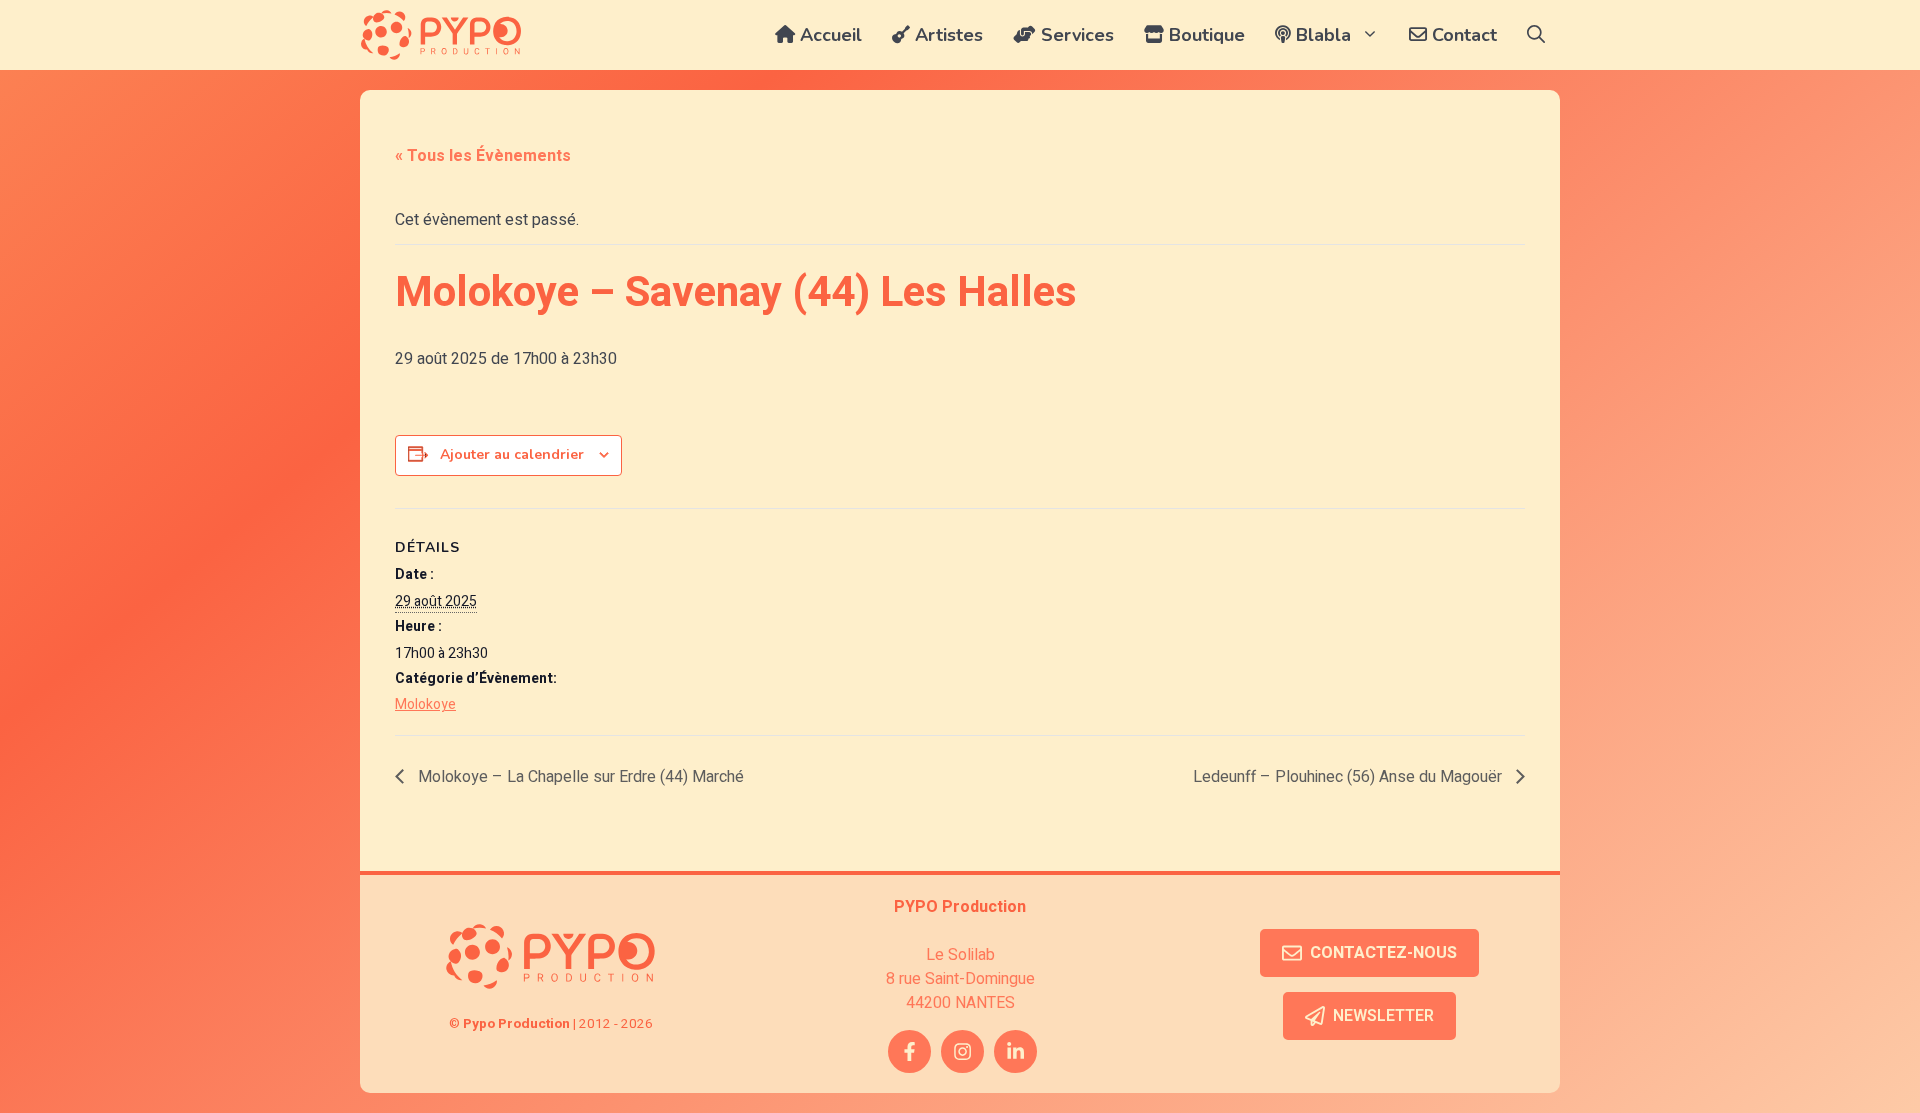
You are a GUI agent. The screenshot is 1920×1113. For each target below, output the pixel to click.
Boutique (1204, 35)
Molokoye (425, 704)
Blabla (1321, 35)
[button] (1536, 35)
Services (1075, 35)
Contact (1462, 35)
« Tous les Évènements (483, 156)
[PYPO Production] (441, 35)
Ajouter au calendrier (512, 454)
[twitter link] (1015, 1051)
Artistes (946, 35)
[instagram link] (962, 1051)
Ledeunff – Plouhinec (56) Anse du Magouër (1349, 777)
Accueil (828, 35)
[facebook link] (909, 1051)
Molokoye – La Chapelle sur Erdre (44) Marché (579, 777)
